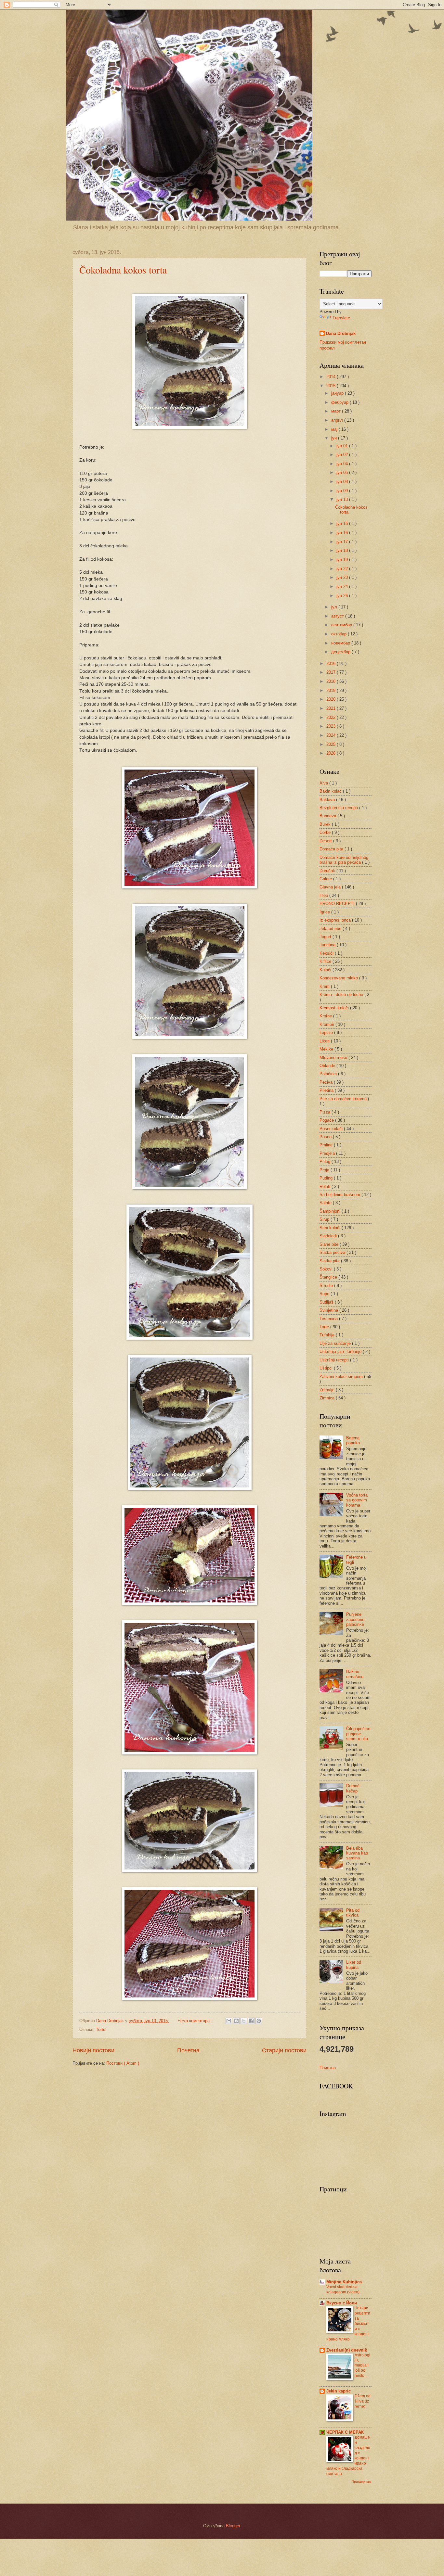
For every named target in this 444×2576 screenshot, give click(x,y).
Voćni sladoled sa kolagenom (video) (343, 2289)
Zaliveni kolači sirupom (342, 1377)
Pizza (326, 1112)
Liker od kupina (354, 1965)
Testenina (329, 1319)
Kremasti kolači (335, 1008)
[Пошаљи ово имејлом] (229, 2021)
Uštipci (327, 1368)
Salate (326, 1203)
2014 (332, 377)
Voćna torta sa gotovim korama (357, 1500)
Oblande (328, 1066)
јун (335, 438)
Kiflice (326, 961)
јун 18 (343, 550)
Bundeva (328, 816)
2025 (332, 744)
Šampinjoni (331, 1211)
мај (335, 429)
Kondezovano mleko (339, 978)
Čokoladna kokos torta (123, 270)
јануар (338, 393)
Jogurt (326, 937)
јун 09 (343, 491)
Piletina (327, 1090)
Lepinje (327, 1033)
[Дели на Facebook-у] (251, 2021)
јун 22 (343, 569)
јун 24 (343, 587)
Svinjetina (329, 1310)
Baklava (328, 800)
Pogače (327, 1120)
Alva (324, 783)
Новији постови (93, 2050)
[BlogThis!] (236, 2021)
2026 (332, 753)
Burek (326, 824)
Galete (326, 879)
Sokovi (327, 1269)
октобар (340, 634)
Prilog (326, 1161)
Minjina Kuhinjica (344, 2282)
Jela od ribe (331, 929)
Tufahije (328, 1335)
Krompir (327, 1024)
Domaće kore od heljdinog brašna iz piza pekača (344, 860)
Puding (327, 1178)
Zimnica (328, 1398)
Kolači (326, 970)
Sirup (325, 1219)
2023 (332, 726)
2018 (332, 681)
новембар (341, 643)
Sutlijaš (327, 1302)
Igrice (325, 912)
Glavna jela (331, 887)
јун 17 (343, 542)
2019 (332, 690)
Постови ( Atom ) (123, 2063)
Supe (325, 1294)
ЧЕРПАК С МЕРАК (345, 2432)
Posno (326, 1137)
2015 (332, 386)
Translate (341, 318)
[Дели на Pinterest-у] (259, 2021)
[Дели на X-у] (244, 2021)
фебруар (340, 402)
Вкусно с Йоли (342, 2303)
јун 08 (343, 482)
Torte (101, 2029)
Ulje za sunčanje (336, 1343)
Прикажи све (362, 2482)
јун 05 (343, 472)
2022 (332, 717)
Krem (325, 986)
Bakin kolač (331, 791)
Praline (327, 1145)
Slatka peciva (333, 1252)
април (338, 420)
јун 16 (343, 533)
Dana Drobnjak (341, 333)
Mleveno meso (334, 1058)
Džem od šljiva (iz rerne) (363, 2401)
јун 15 (343, 523)
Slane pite (330, 1244)
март (337, 411)
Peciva (327, 1082)
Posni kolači (332, 1129)
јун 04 (343, 464)
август (338, 616)
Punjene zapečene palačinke (355, 1619)
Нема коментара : (196, 2021)
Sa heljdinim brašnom (340, 1195)
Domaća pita (332, 849)
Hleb (324, 895)
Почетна (188, 2050)
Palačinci (329, 1074)
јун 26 (343, 596)
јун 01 (343, 446)
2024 (332, 735)
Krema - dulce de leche (342, 995)
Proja (325, 1170)
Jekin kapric (339, 2391)
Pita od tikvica (353, 1913)
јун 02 (343, 455)
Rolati (326, 1186)
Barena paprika (353, 1440)
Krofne (326, 1016)
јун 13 (343, 499)
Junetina (328, 945)
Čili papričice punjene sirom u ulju (358, 1734)
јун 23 (343, 577)
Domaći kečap (353, 1788)
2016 (332, 663)
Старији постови (284, 2050)
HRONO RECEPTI (338, 904)
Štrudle (327, 1286)
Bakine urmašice (355, 1674)
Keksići (327, 953)
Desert (326, 841)
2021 (332, 708)
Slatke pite (330, 1261)
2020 (332, 699)
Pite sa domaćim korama (344, 1099)
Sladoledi (329, 1236)
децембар (341, 652)
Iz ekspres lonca (336, 920)
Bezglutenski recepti (339, 808)
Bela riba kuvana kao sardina (357, 1853)
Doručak (328, 871)
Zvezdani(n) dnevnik (347, 2350)
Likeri (325, 1041)
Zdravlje (328, 1390)
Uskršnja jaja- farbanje (341, 1352)
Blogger (233, 2526)
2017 (332, 672)
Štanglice (329, 1277)
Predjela (328, 1153)
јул (335, 607)
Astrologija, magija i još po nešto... (362, 2366)
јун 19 (343, 560)
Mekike (327, 1049)
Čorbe (326, 832)
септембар (342, 625)
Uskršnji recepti (335, 1360)
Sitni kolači (331, 1228)
